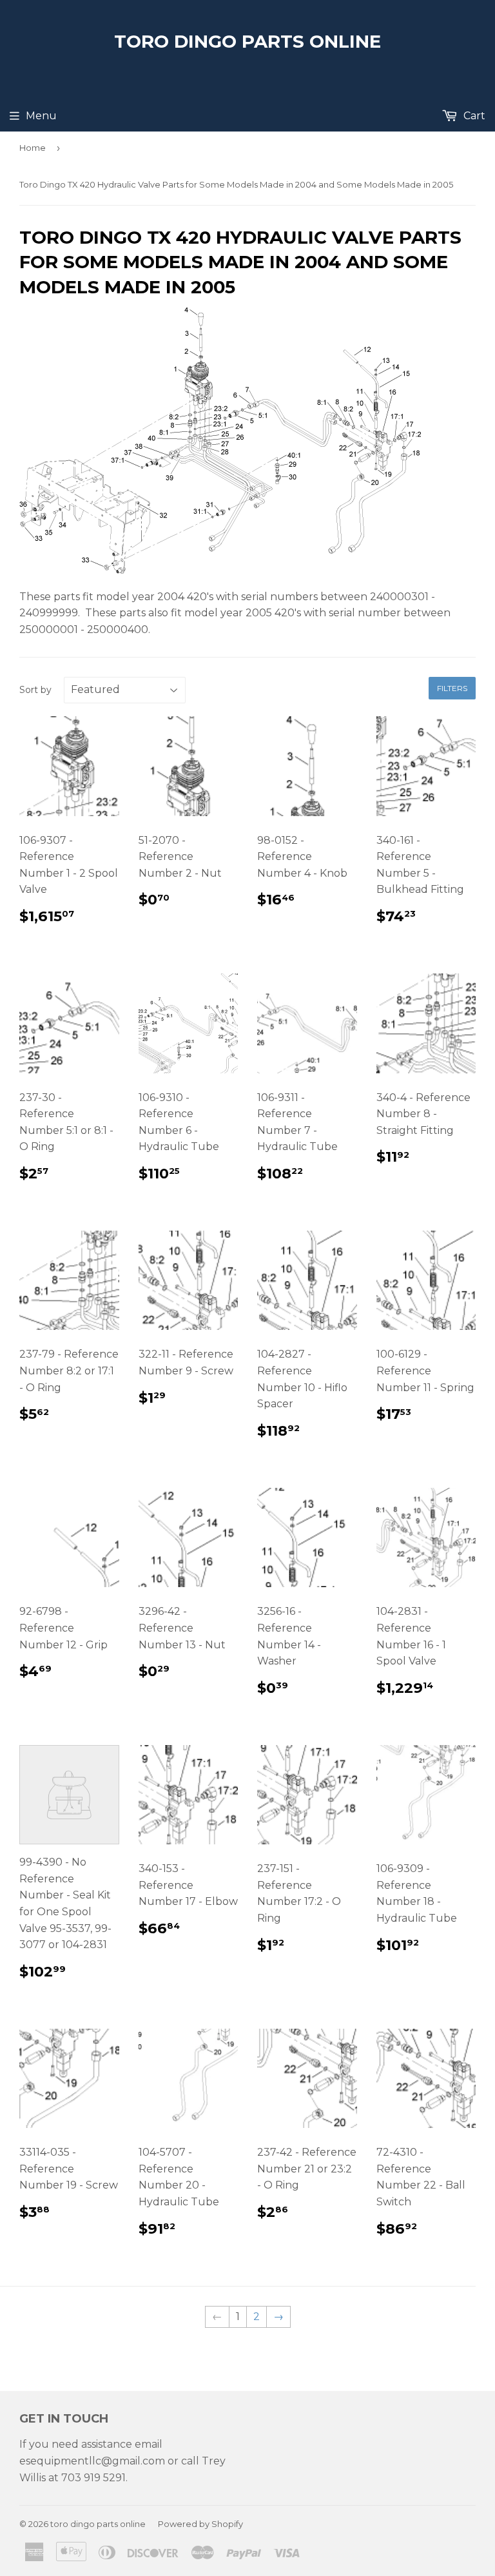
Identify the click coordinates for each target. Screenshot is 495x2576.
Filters (452, 688)
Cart (473, 116)
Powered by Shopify (200, 2524)
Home (33, 148)
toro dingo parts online (247, 41)
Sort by (35, 690)
